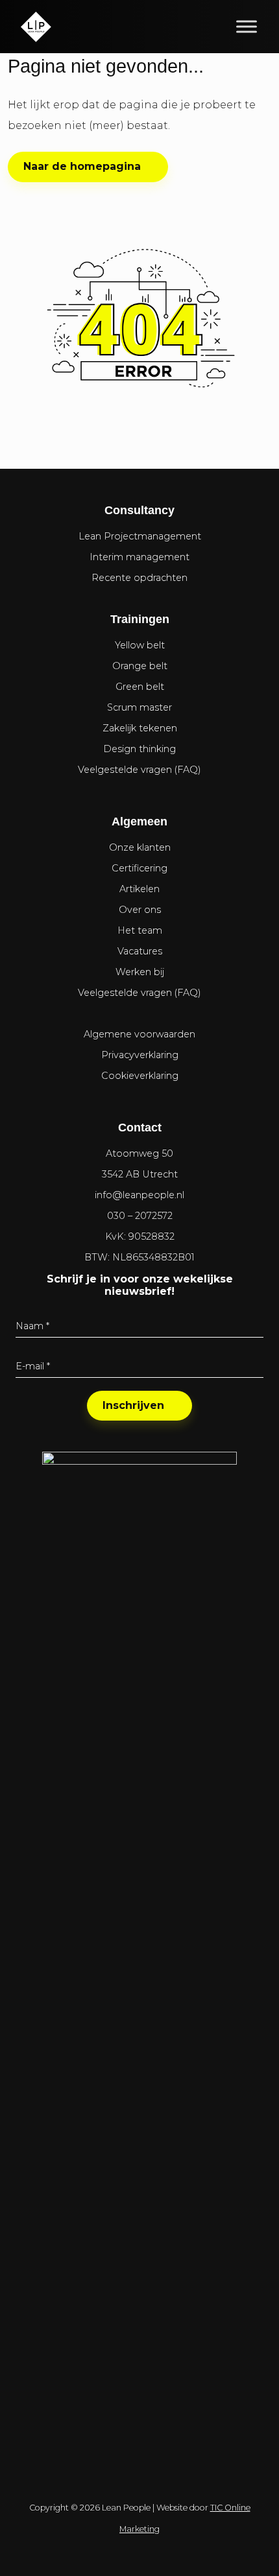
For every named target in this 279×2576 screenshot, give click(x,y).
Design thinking (139, 749)
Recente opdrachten (139, 578)
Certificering (139, 868)
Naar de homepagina (82, 166)
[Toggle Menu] (247, 26)
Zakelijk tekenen (140, 728)
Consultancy (139, 510)
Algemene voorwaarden (139, 1034)
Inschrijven (133, 1405)
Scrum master (139, 707)
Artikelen (139, 889)
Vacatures (140, 951)
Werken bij (140, 972)
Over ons (140, 910)
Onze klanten (140, 847)
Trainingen (140, 619)
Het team (140, 930)
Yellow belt (140, 645)
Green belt (140, 687)
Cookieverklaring (140, 1076)
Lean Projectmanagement (140, 536)
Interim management (139, 557)
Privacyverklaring (140, 1055)
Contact (140, 1128)
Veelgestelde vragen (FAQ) (139, 770)
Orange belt (140, 666)
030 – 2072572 (140, 1216)
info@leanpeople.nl (139, 1195)
